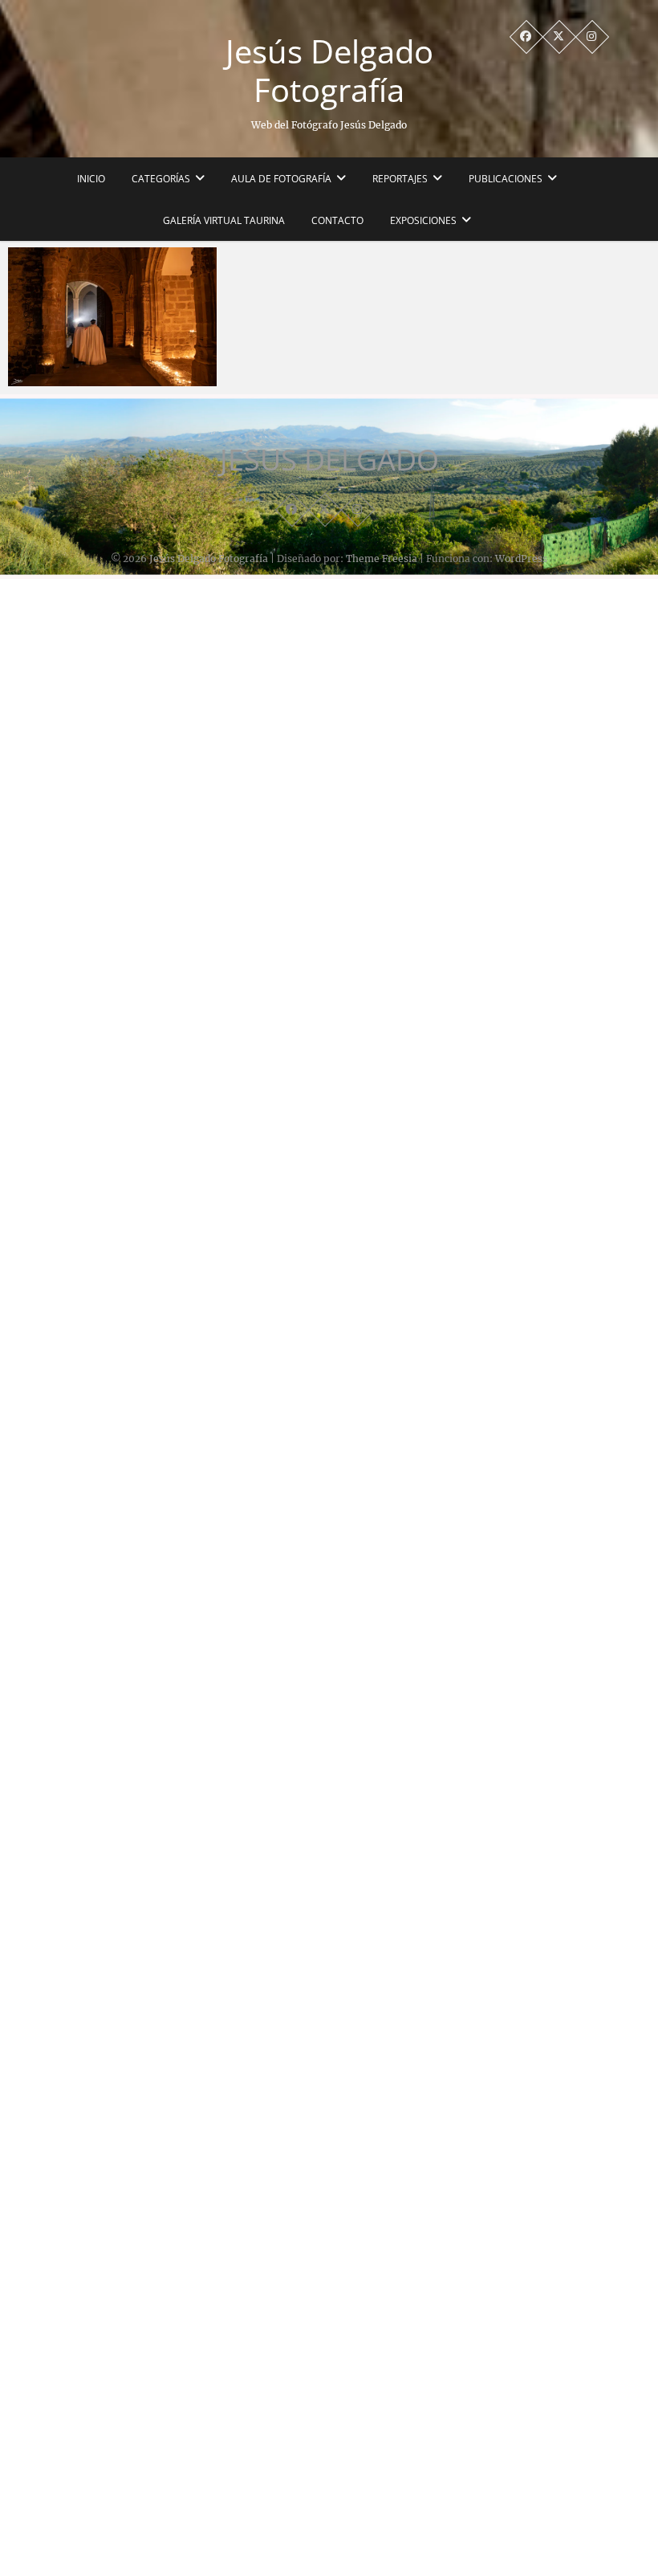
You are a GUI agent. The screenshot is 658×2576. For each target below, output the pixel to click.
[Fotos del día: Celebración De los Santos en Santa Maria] (112, 317)
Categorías (161, 179)
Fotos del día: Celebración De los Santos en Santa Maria (108, 369)
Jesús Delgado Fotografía (329, 71)
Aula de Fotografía (281, 179)
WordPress (521, 558)
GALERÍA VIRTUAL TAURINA (224, 220)
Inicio (91, 179)
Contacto (337, 220)
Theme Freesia (382, 558)
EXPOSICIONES (423, 220)
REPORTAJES (400, 179)
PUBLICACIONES (506, 179)
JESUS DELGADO (329, 460)
